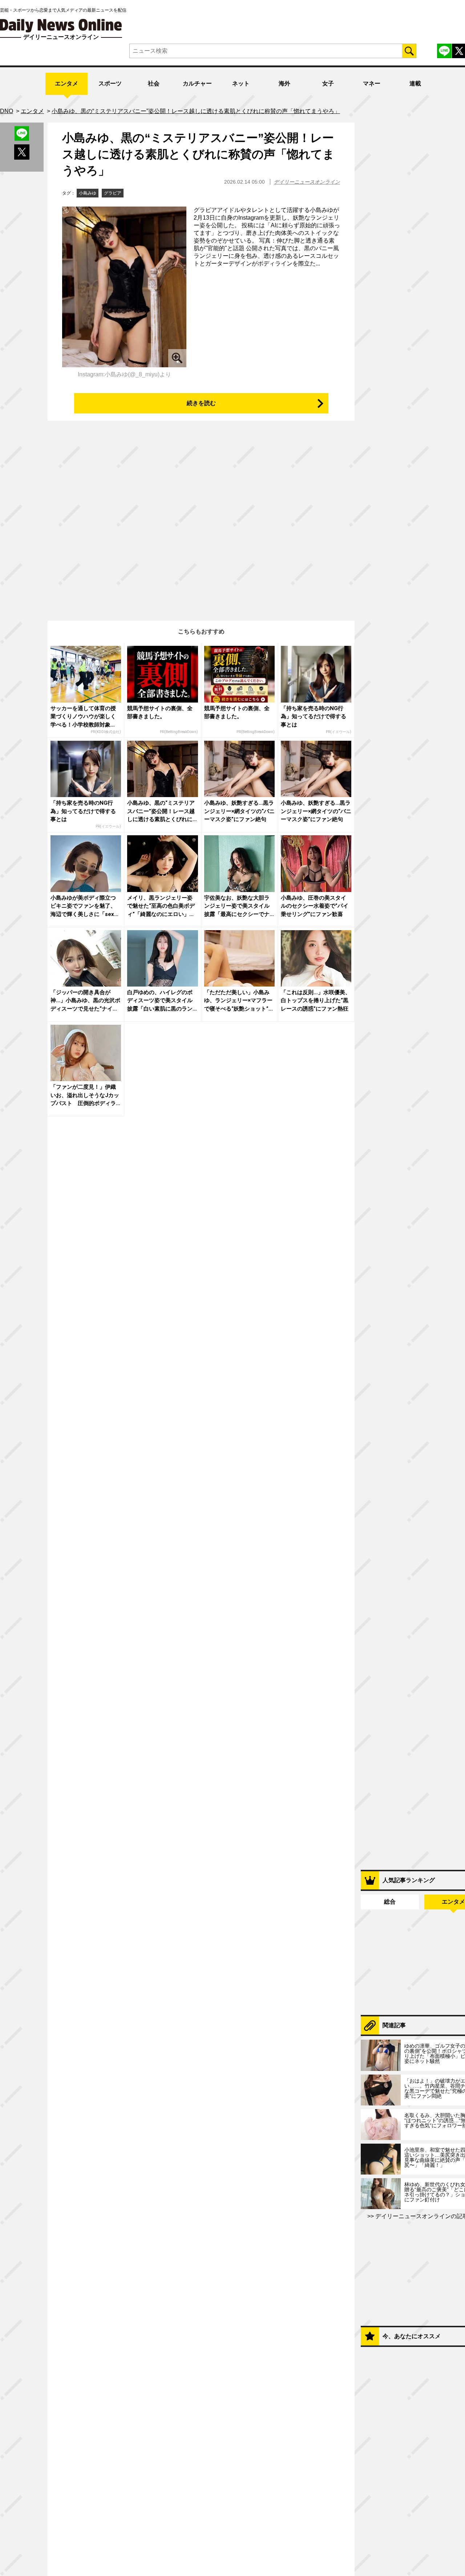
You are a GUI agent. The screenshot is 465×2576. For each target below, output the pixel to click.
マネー (372, 83)
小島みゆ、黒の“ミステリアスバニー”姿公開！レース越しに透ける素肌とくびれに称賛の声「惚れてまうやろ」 (198, 154)
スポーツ (110, 83)
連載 (415, 83)
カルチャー (197, 83)
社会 (154, 83)
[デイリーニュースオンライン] (61, 26)
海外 (284, 83)
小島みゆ (88, 193)
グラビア (113, 193)
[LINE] (444, 51)
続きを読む (201, 403)
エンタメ (66, 83)
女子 (328, 83)
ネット (241, 83)
